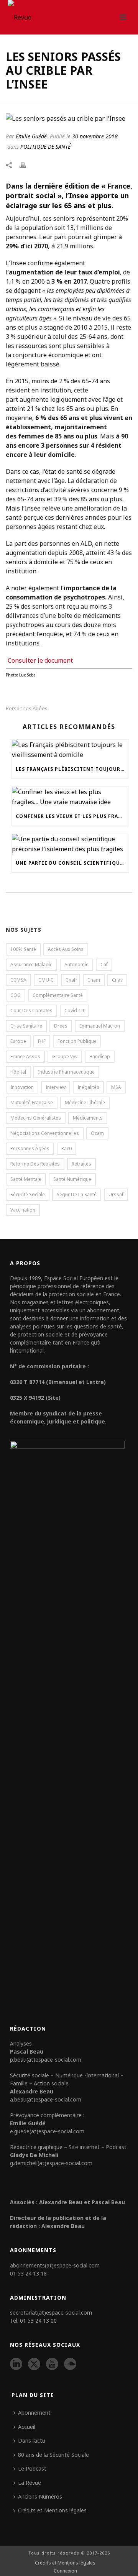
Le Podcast (32, 2468)
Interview (56, 1087)
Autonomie (76, 965)
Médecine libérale (85, 1102)
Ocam (97, 1133)
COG (16, 995)
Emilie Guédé (31, 136)
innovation (22, 1087)
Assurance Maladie (31, 965)
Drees (61, 1026)
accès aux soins (66, 949)
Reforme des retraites (35, 1164)
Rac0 (67, 1148)
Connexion (65, 2571)
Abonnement (34, 2413)
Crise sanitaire (26, 1026)
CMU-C (46, 980)
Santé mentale (26, 1179)
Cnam (94, 980)
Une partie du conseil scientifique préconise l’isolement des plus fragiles (72, 863)
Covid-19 (74, 1011)
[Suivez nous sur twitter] (34, 2364)
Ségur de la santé (77, 1194)
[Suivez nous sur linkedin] (16, 2364)
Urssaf (116, 1194)
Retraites (81, 1164)
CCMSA (18, 980)
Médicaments (88, 1118)
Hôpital (18, 1072)
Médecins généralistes (36, 1118)
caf (104, 965)
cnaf (71, 980)
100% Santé (23, 949)
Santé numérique (72, 1179)
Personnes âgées (27, 708)
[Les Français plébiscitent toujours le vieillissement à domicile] (70, 750)
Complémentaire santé (58, 995)
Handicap (100, 1057)
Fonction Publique (77, 1041)
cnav (117, 980)
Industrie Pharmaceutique (66, 1072)
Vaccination (23, 1210)
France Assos (25, 1057)
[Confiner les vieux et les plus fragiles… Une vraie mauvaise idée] (70, 797)
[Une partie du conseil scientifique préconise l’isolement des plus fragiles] (70, 844)
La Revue (30, 2483)
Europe (18, 1041)
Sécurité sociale (28, 1194)
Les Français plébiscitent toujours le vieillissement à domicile (72, 769)
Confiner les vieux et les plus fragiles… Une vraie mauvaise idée (72, 816)
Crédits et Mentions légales (52, 2510)
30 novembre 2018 (95, 136)
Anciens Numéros (40, 2496)
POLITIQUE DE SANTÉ (45, 147)
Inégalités (88, 1087)
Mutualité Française (32, 1102)
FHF (42, 1041)
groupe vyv (65, 1057)
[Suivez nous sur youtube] (52, 2364)
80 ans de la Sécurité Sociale (53, 2455)
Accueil (27, 2427)
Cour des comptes (31, 1011)
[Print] (26, 165)
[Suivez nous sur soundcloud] (70, 2364)
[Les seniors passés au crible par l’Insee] (69, 118)
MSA (116, 1087)
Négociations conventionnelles (45, 1133)
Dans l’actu (32, 2441)
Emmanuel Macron (100, 1026)
